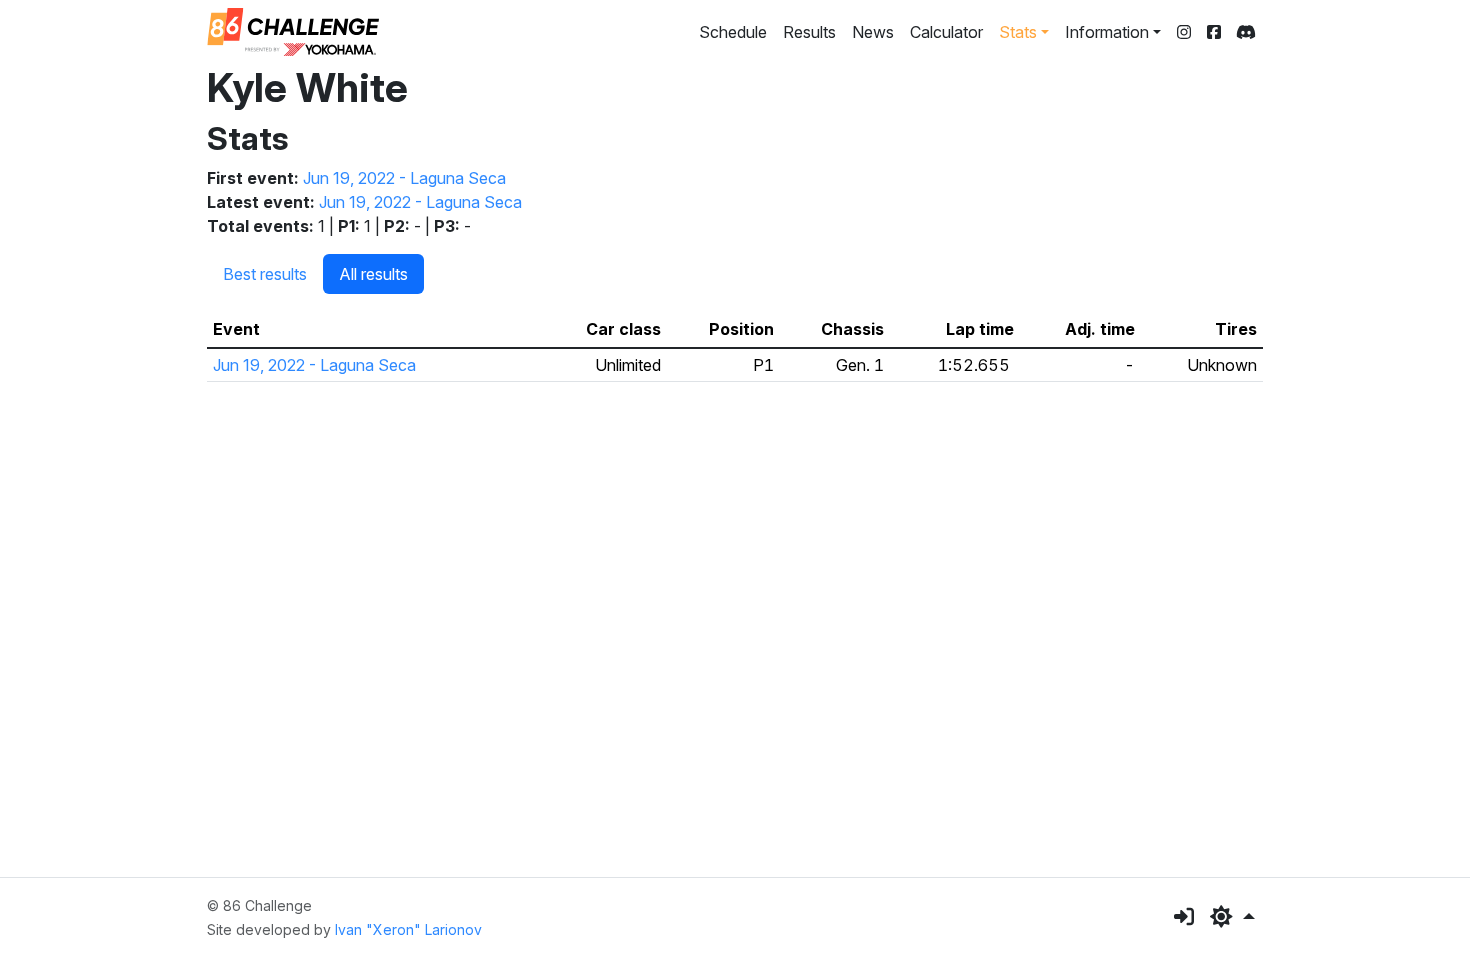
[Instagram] (1184, 32)
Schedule (733, 32)
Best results (265, 274)
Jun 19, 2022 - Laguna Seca (404, 178)
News (873, 32)
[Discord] (1246, 32)
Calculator (946, 32)
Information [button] (1107, 32)
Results (809, 32)
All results (373, 274)
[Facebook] (1214, 32)
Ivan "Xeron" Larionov (408, 929)
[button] (1232, 917)
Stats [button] (1018, 32)
